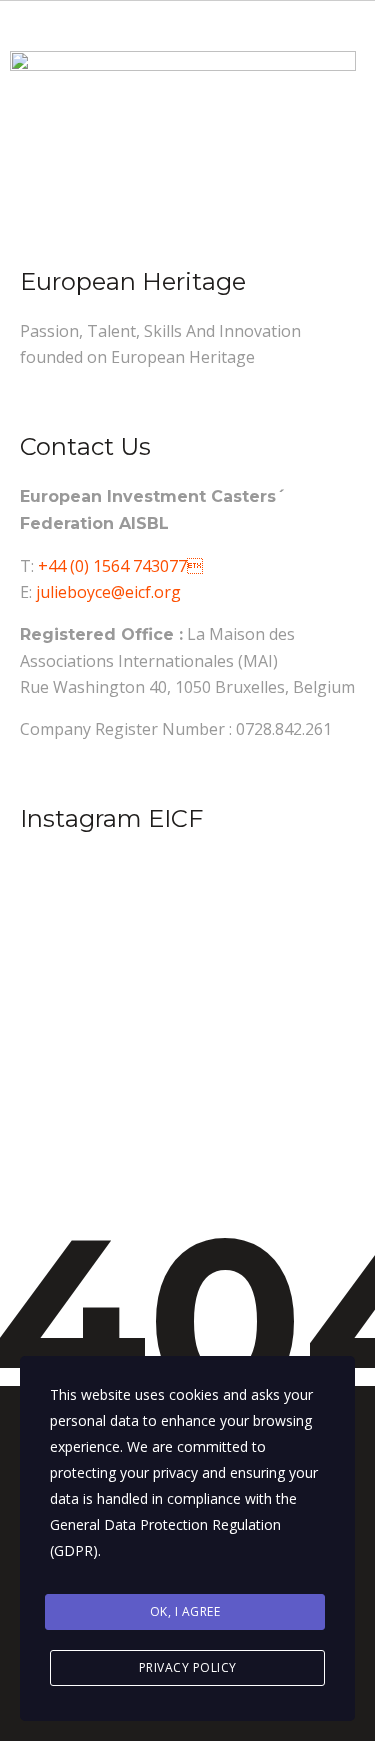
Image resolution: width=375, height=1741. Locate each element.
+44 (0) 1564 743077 (120, 566)
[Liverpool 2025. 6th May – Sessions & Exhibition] (187, 1207)
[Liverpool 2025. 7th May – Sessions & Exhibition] (187, 913)
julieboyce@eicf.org (108, 592)
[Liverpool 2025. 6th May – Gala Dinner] (187, 1086)
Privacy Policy (188, 1667)
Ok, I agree (185, 1611)
